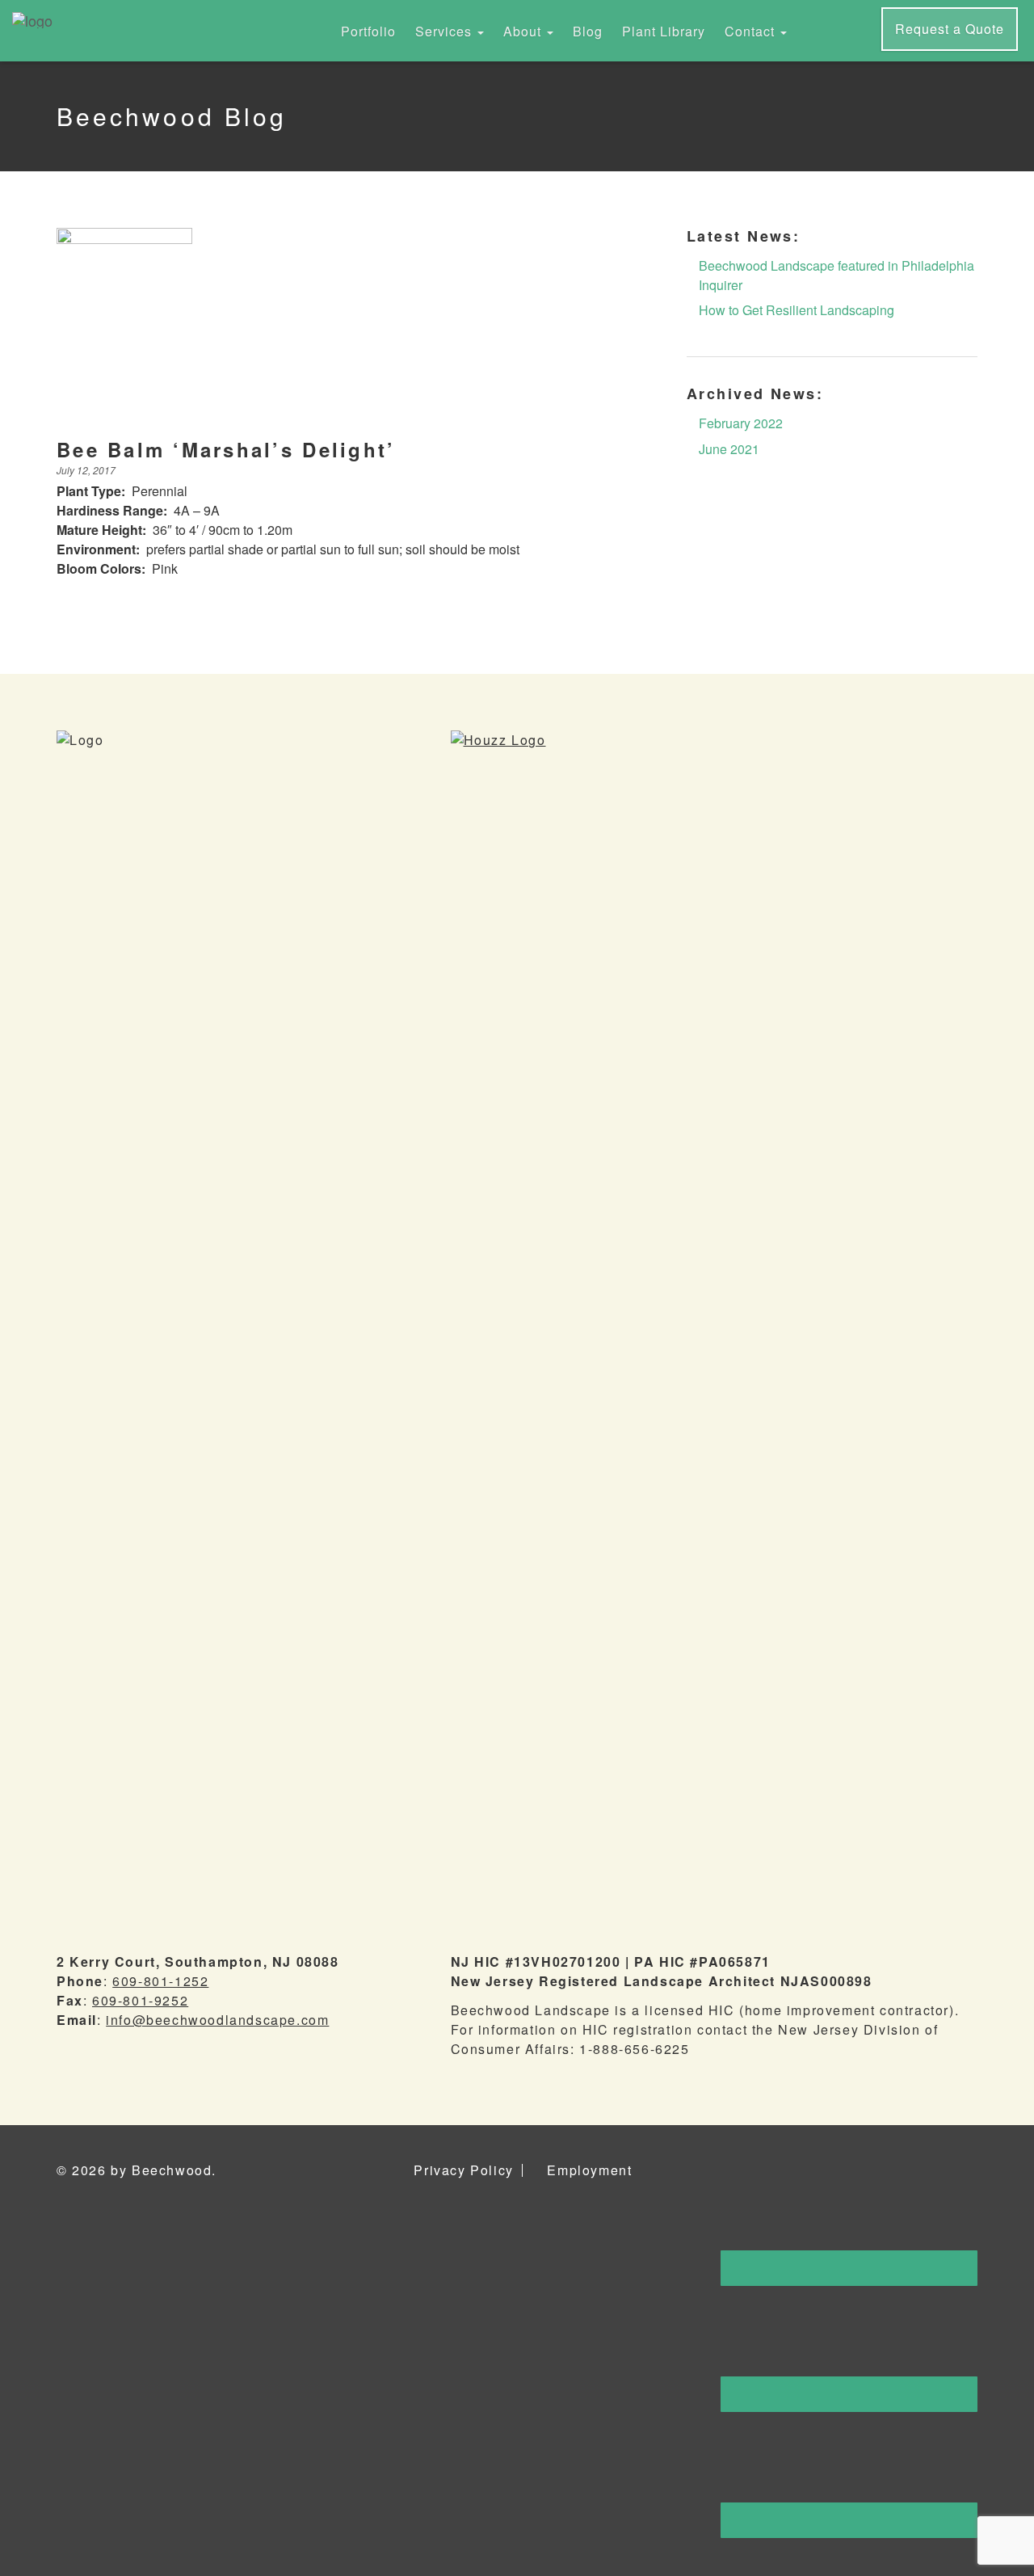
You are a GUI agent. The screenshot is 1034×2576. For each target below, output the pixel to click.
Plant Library (664, 31)
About (524, 31)
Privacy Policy (463, 2170)
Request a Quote (950, 29)
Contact (752, 31)
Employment (589, 2170)
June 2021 (729, 449)
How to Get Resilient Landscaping (797, 310)
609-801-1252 (160, 1981)
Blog (588, 31)
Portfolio (368, 31)
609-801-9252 (140, 2000)
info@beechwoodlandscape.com (217, 2020)
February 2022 (741, 423)
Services (446, 31)
